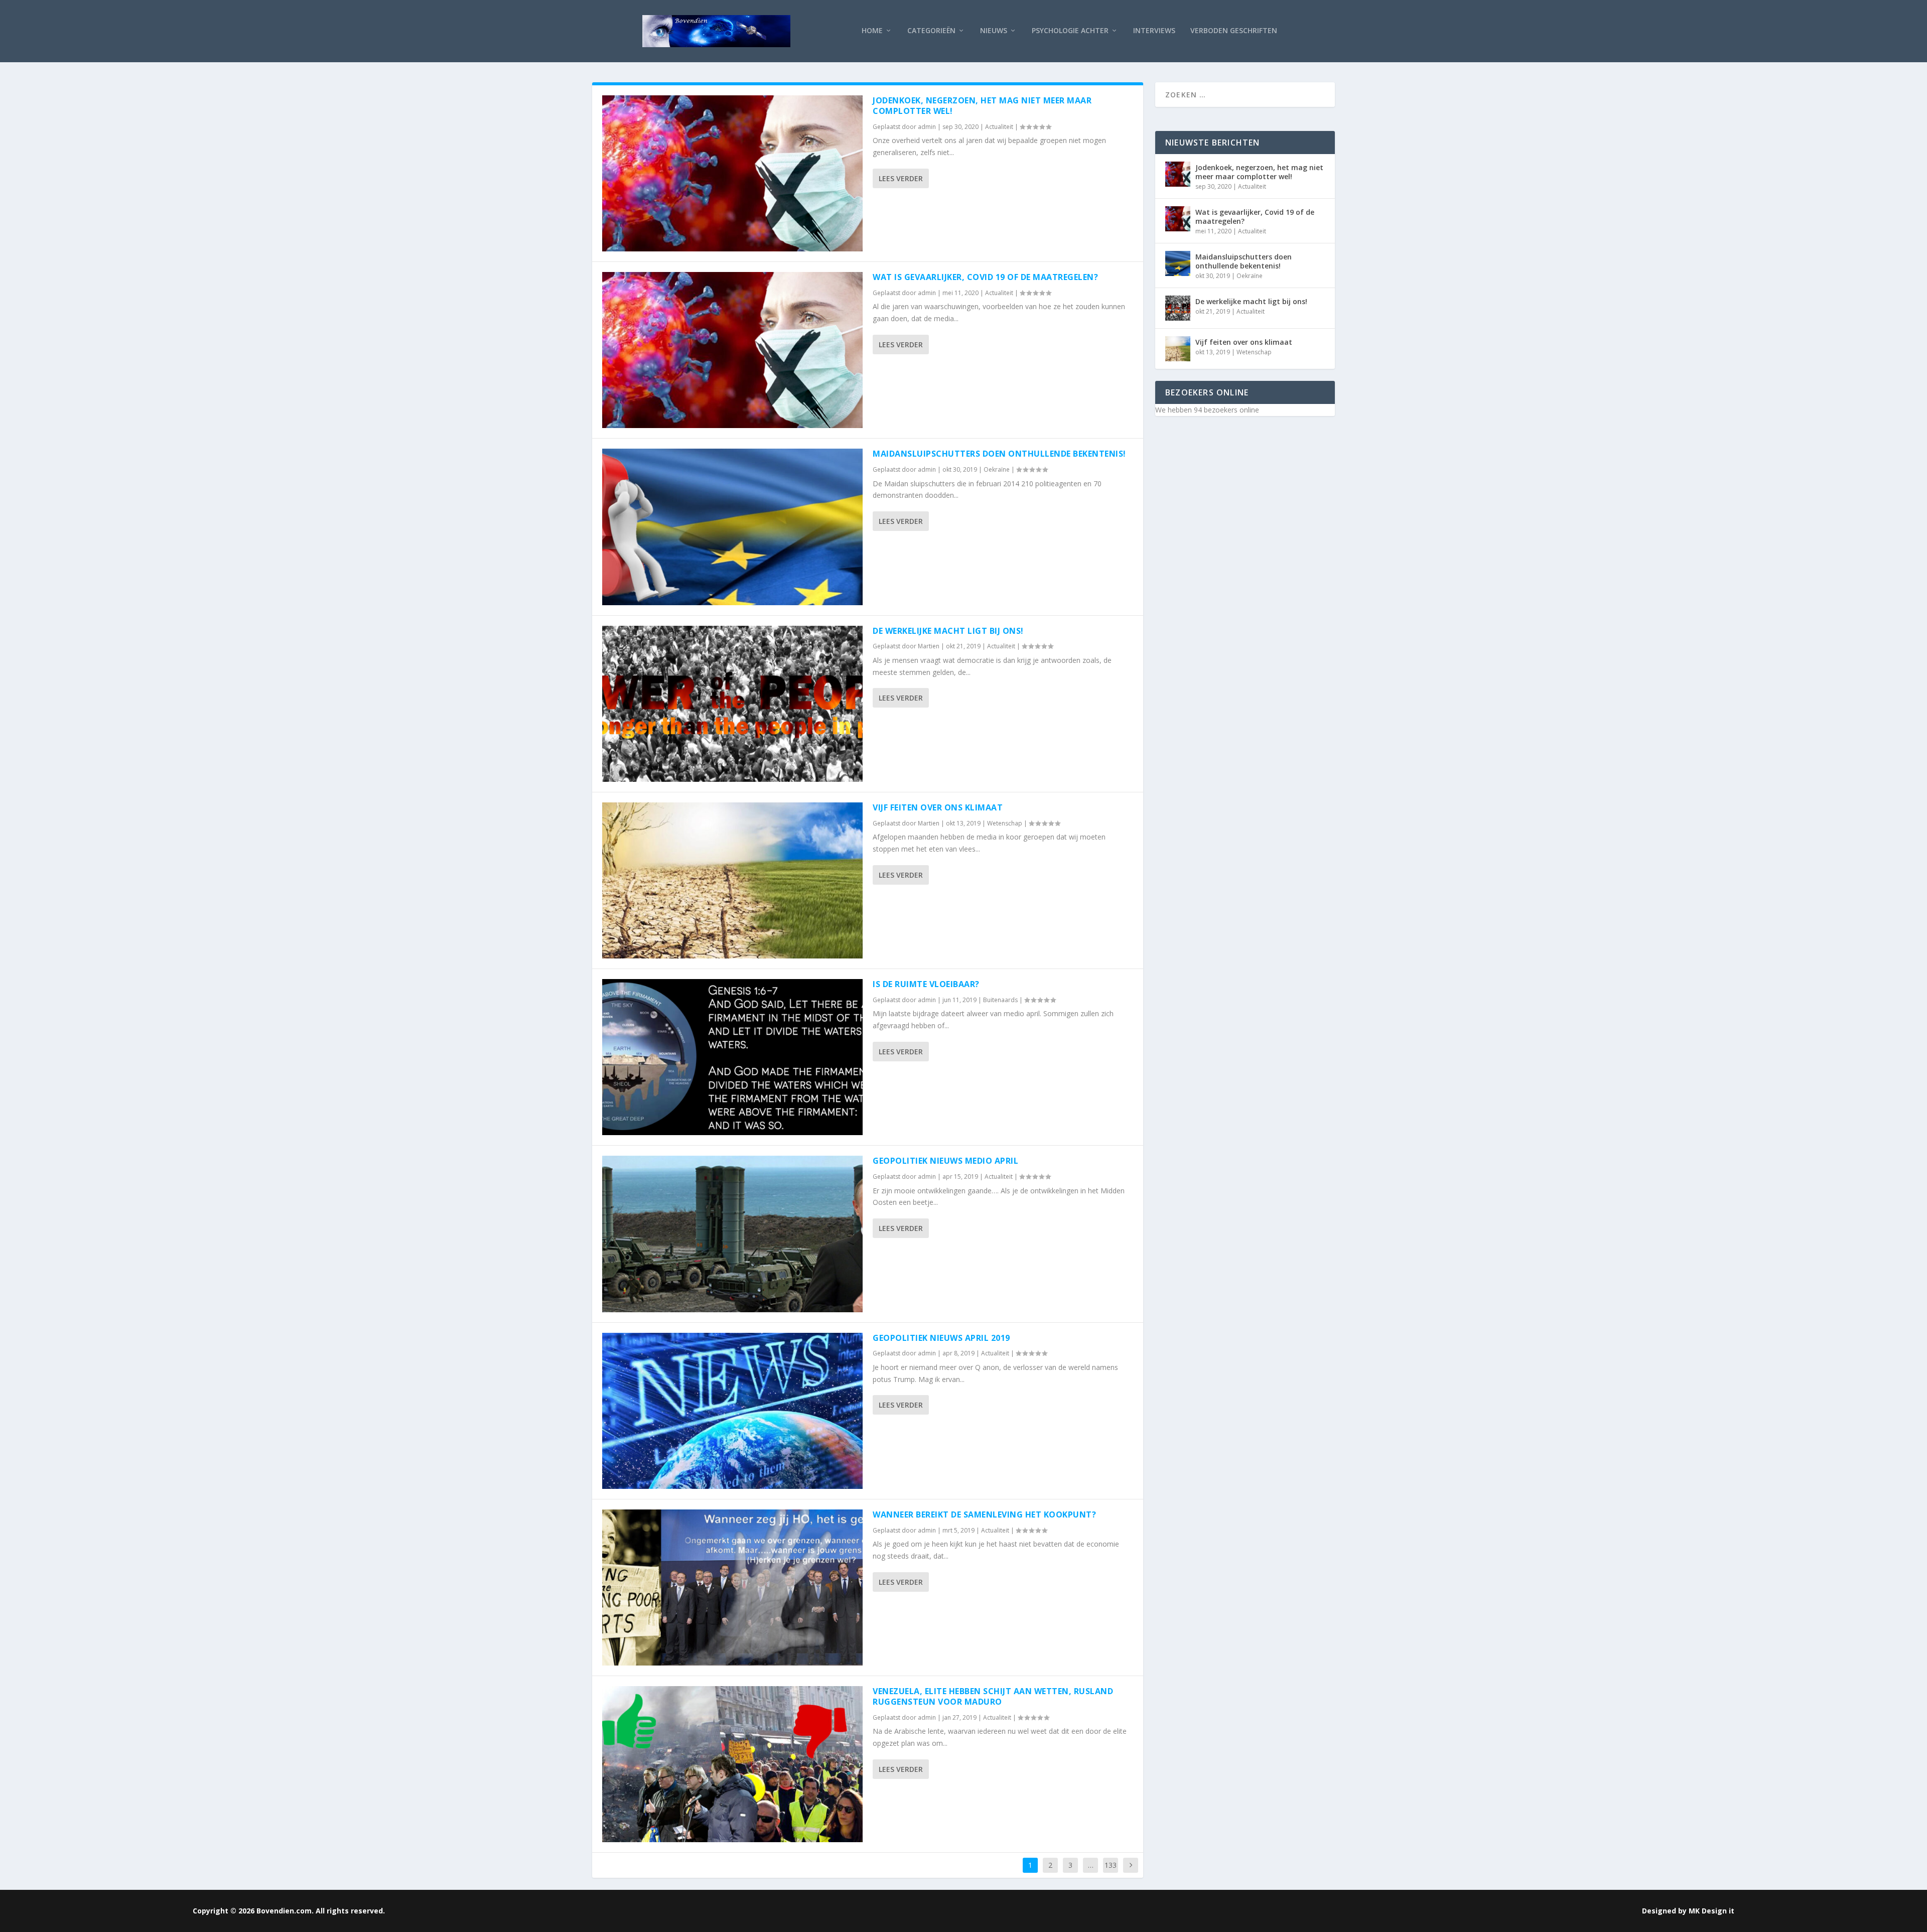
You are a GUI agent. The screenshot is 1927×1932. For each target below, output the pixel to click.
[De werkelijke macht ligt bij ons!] (732, 704)
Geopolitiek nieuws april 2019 (941, 1338)
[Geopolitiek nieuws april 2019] (732, 1411)
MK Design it (1711, 1911)
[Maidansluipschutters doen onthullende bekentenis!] (732, 527)
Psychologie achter (1070, 31)
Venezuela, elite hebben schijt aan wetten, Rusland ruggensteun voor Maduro (993, 1696)
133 (1111, 1865)
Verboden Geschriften (1234, 31)
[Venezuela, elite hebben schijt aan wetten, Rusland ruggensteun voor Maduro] (732, 1764)
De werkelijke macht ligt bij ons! (948, 631)
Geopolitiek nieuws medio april (945, 1161)
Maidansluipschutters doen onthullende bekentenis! (999, 454)
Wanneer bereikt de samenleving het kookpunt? (984, 1514)
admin (927, 127)
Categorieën (931, 31)
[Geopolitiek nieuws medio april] (732, 1234)
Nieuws (994, 31)
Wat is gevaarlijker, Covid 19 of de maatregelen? (985, 277)
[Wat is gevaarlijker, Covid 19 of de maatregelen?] (732, 350)
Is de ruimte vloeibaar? (926, 984)
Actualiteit (999, 127)
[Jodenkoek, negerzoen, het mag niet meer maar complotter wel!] (732, 173)
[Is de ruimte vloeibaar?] (732, 1057)
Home (872, 31)
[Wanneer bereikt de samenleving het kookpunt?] (732, 1588)
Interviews (1154, 31)
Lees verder (901, 178)
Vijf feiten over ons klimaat (938, 807)
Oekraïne (997, 469)
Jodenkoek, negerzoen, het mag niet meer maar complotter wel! (982, 106)
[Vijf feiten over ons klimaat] (732, 880)
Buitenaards (1000, 1000)
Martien (929, 646)
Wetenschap (1005, 823)
